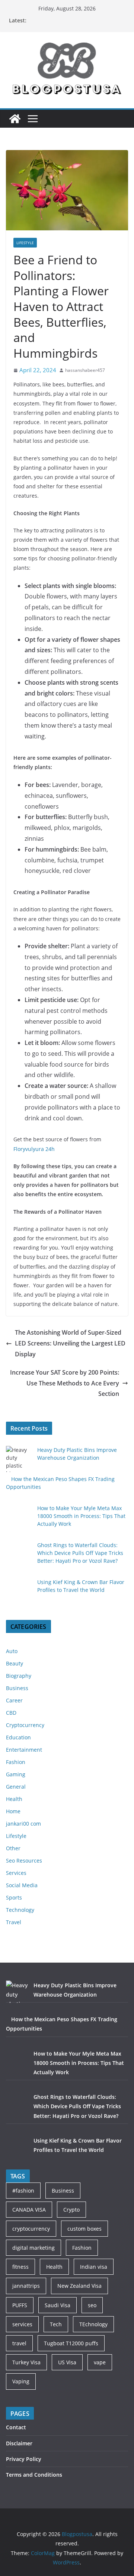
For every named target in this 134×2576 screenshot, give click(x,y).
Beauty (15, 1663)
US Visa (67, 2362)
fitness (20, 2267)
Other (13, 1848)
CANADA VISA (29, 2210)
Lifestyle (25, 243)
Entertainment (24, 1750)
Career (14, 1700)
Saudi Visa (58, 2305)
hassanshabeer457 (85, 370)
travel (19, 2343)
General (16, 1787)
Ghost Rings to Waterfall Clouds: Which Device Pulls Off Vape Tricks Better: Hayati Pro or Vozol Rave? (80, 1553)
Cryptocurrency (25, 1725)
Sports (14, 1897)
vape (100, 2362)
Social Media (22, 1885)
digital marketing (33, 2248)
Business (17, 1688)
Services (16, 1873)
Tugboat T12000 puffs (71, 2343)
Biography (19, 1676)
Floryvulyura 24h (34, 1149)
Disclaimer (19, 2443)
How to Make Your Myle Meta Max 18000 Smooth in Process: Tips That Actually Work (81, 1516)
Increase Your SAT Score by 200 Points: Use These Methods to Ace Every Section (65, 1383)
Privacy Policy (24, 2459)
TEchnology (93, 2324)
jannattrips (26, 2286)
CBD (11, 1713)
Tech (56, 2324)
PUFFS (20, 2305)
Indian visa (94, 2267)
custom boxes (84, 2229)
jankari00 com (23, 1824)
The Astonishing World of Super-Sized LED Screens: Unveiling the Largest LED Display (70, 1343)
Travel (14, 1922)
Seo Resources (24, 1861)
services (22, 2324)
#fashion (23, 2191)
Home (13, 1811)
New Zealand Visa (79, 2286)
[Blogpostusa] (15, 119)
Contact (16, 2427)
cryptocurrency (31, 2229)
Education (18, 1737)
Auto (12, 1651)
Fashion (16, 1762)
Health (14, 1799)
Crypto (71, 2210)
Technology (20, 1910)
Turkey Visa (26, 2362)
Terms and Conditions (34, 2475)
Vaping (21, 2381)
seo (92, 2305)
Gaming (16, 1774)
